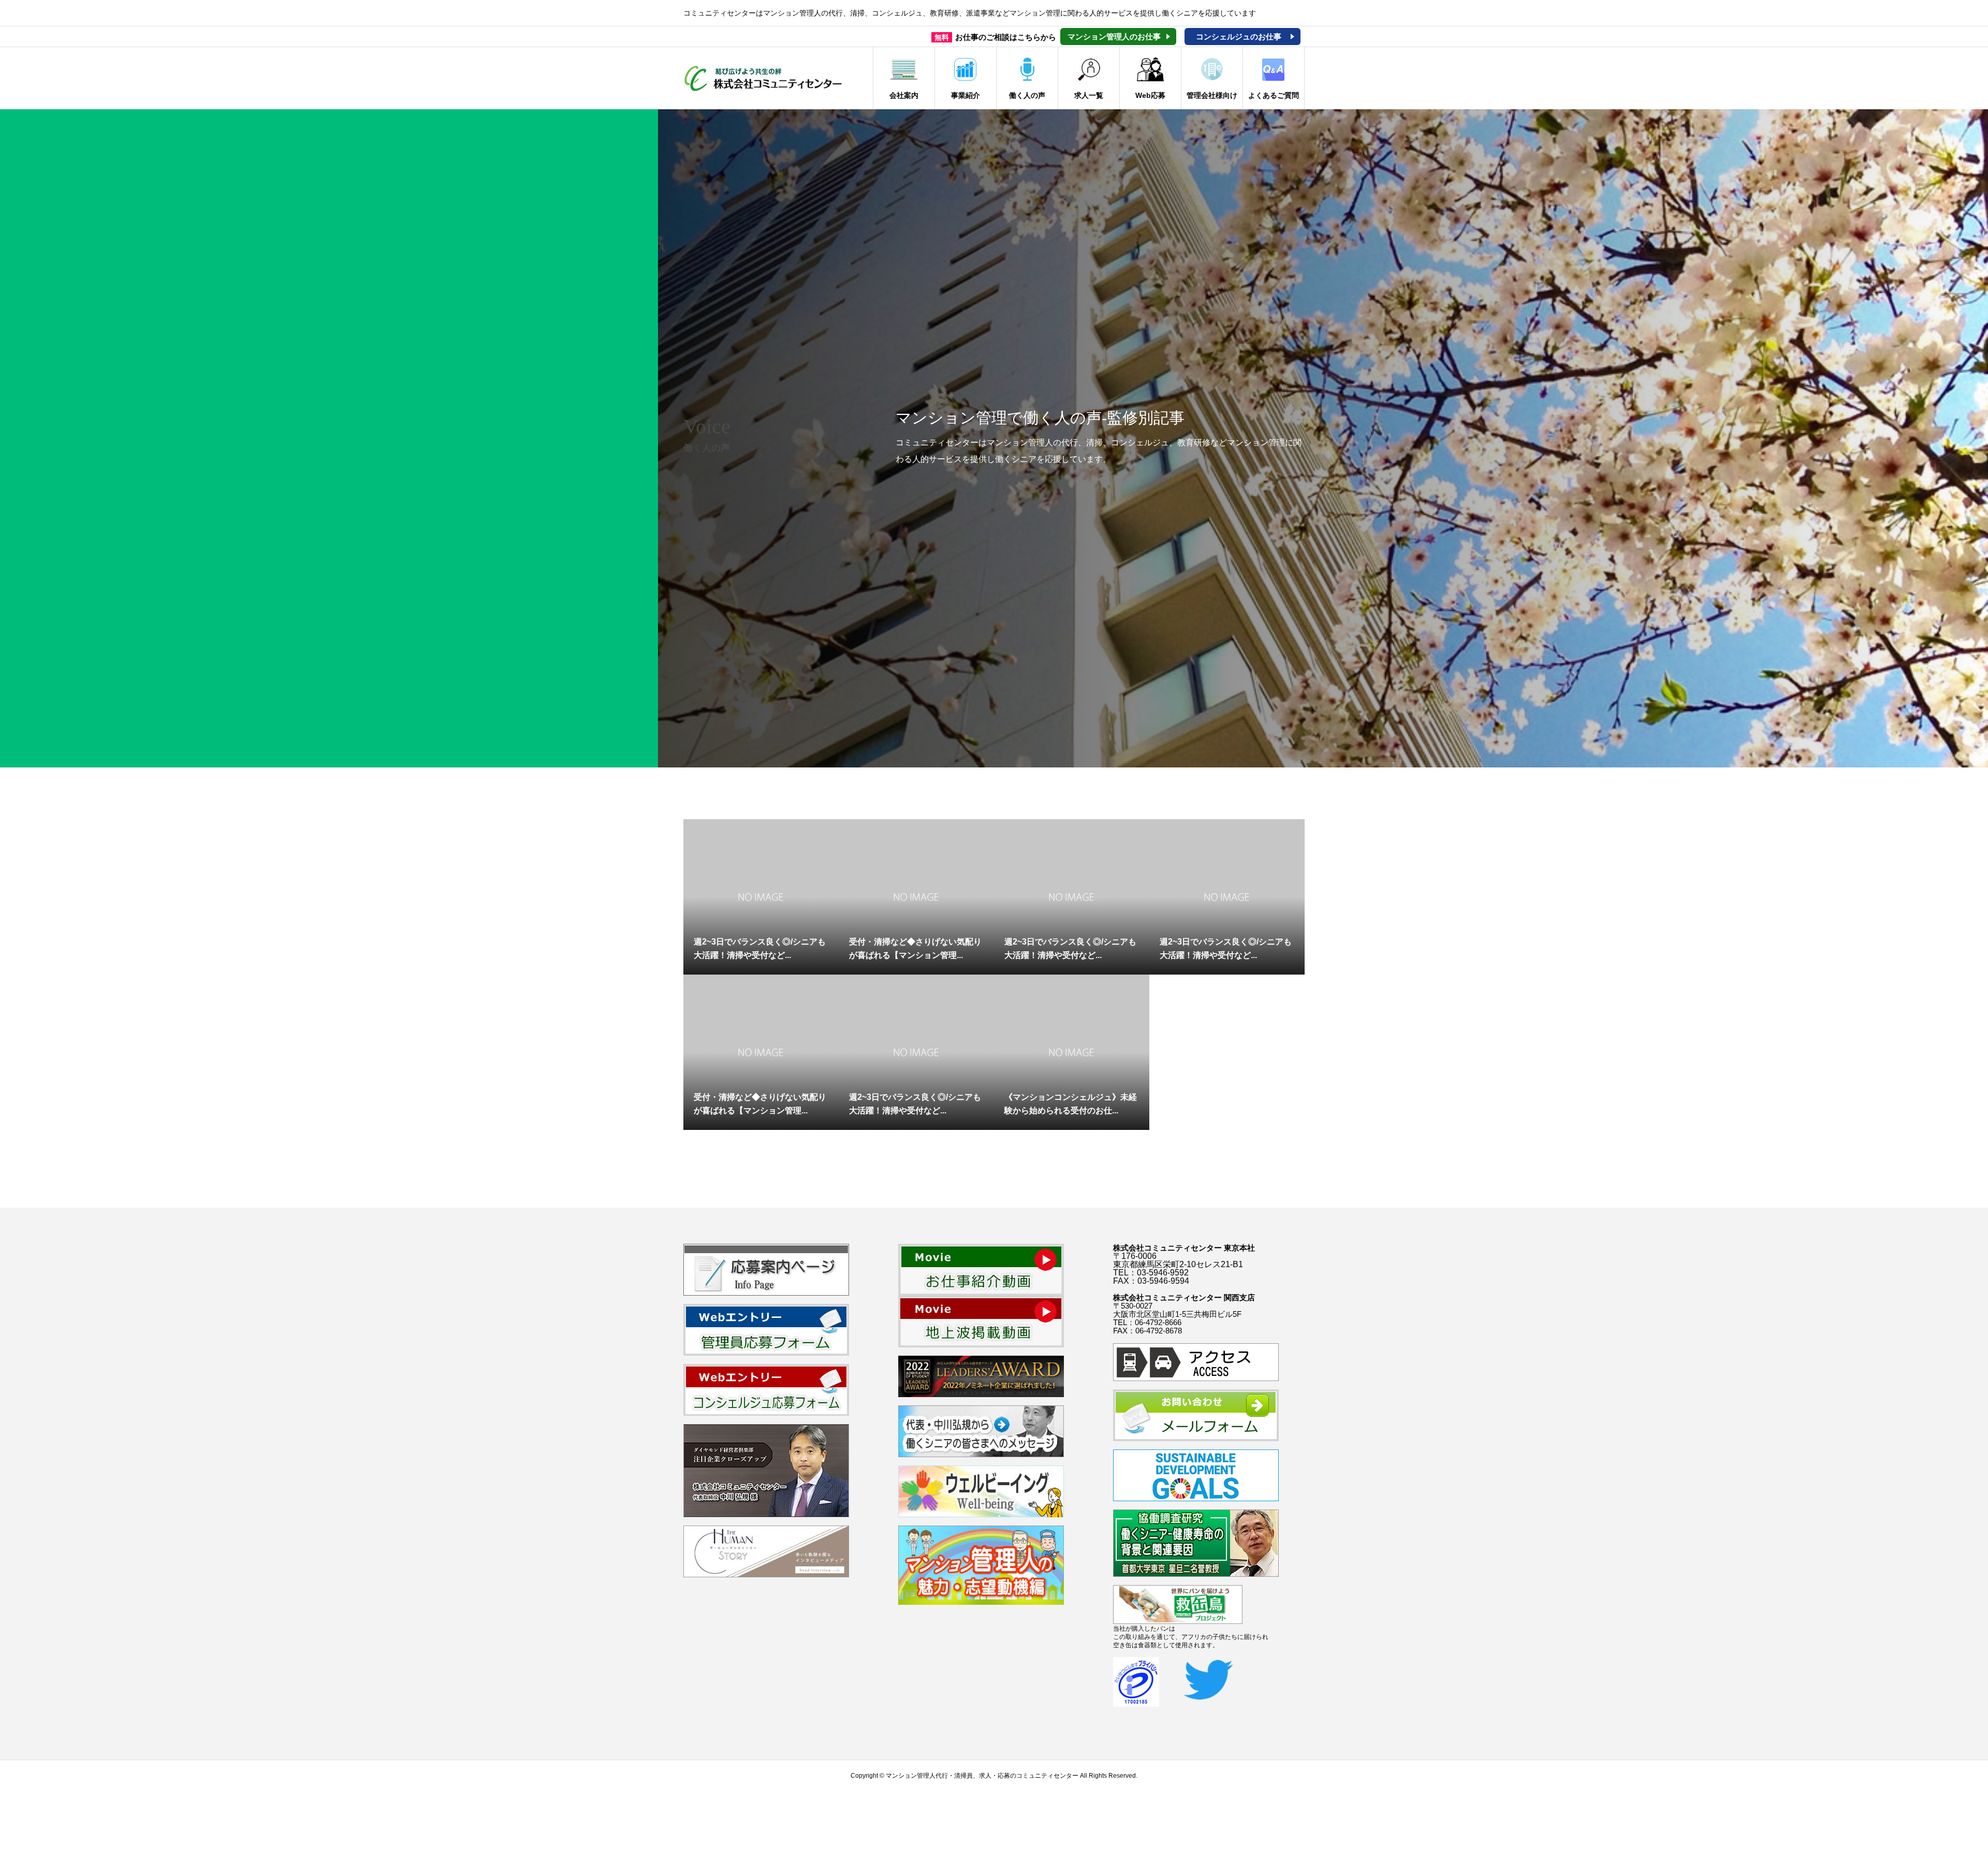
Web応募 (1150, 95)
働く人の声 (1027, 95)
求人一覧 (1089, 95)
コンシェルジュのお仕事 (1239, 37)
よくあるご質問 (1274, 95)
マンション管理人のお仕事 (1114, 37)
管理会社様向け (1212, 95)
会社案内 (904, 95)
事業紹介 (966, 95)
